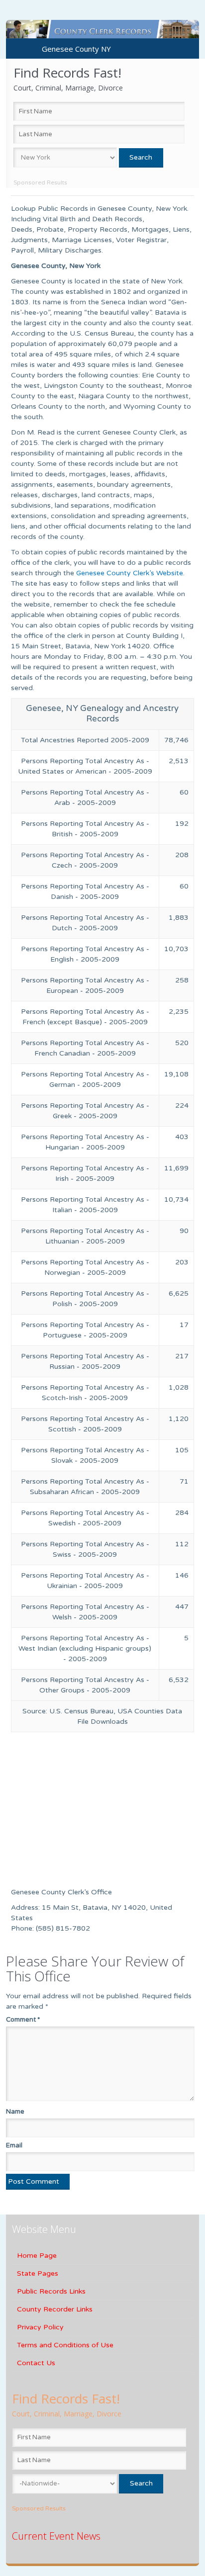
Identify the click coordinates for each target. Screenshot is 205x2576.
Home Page (37, 2256)
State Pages (38, 2273)
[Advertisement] (73, 1812)
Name (15, 2112)
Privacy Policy (40, 2327)
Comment (23, 2020)
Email (14, 2145)
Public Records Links (51, 2291)
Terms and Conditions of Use (65, 2345)
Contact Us (36, 2363)
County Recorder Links (55, 2309)
